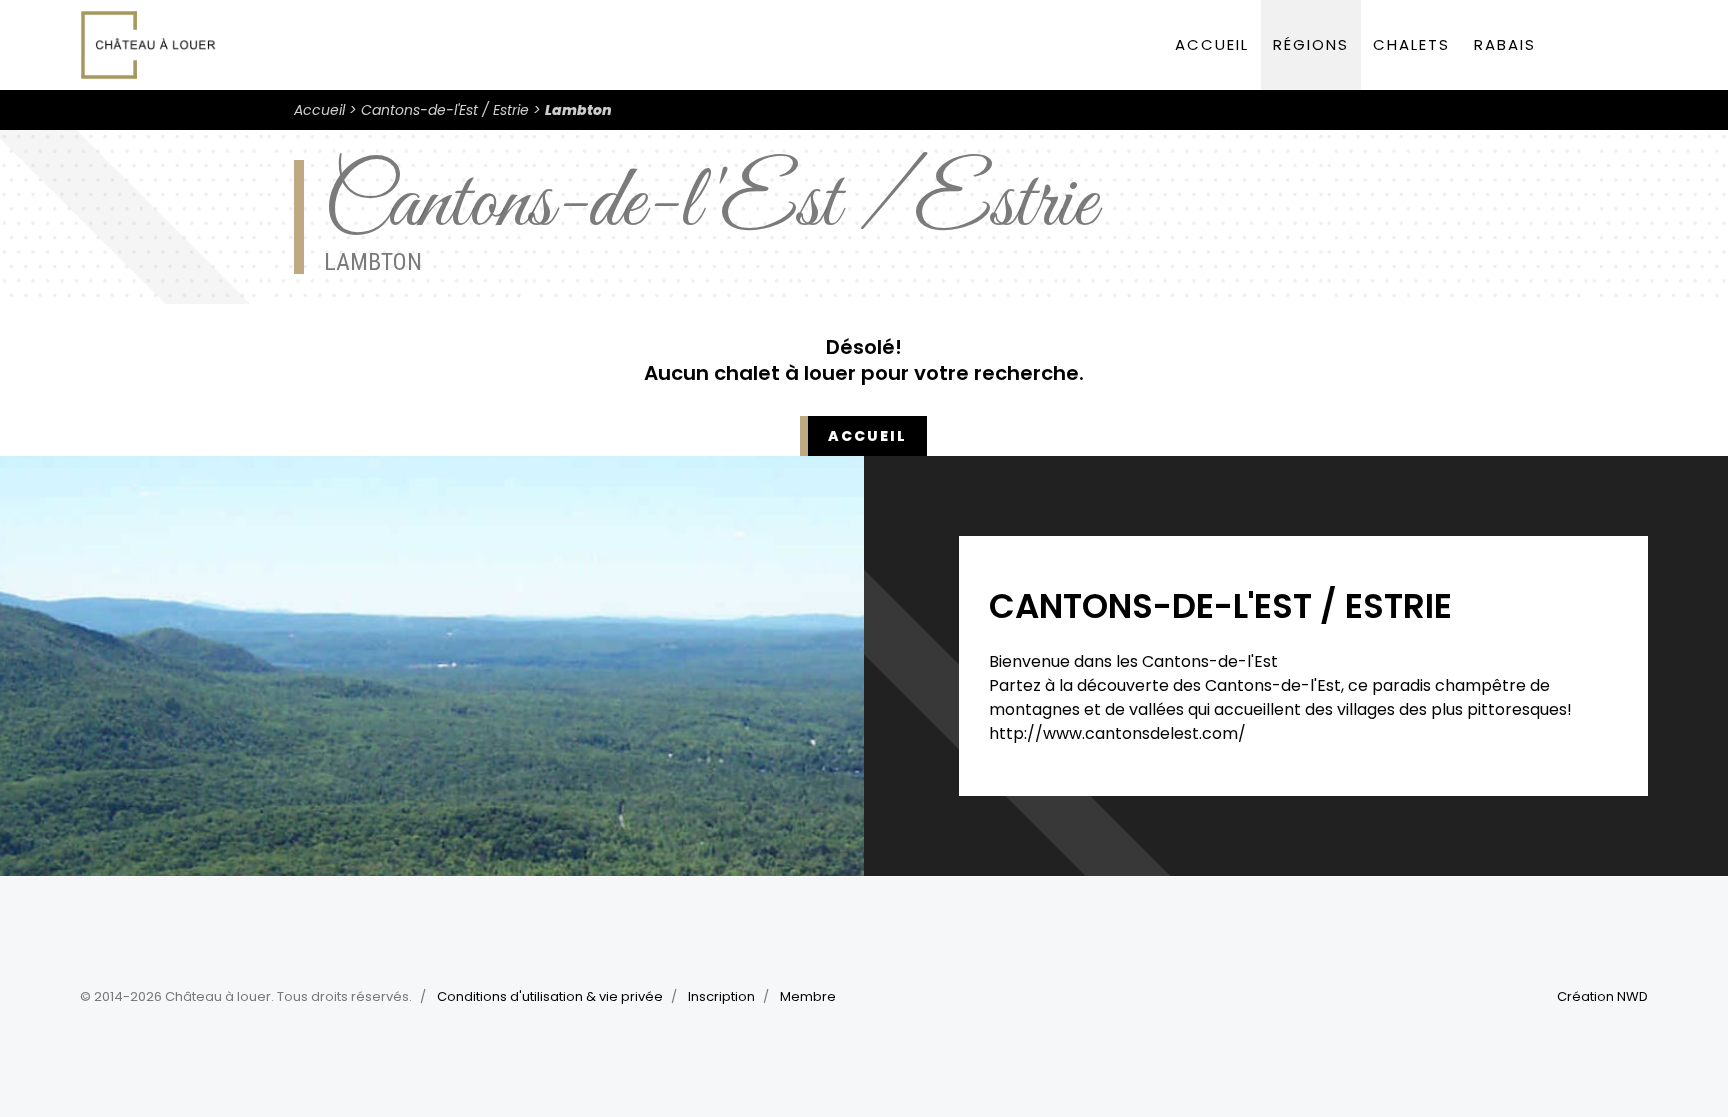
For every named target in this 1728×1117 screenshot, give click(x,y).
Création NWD (1602, 996)
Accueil (1212, 44)
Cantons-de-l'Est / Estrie (445, 110)
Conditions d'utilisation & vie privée (550, 996)
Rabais (1505, 44)
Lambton (578, 110)
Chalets (1411, 44)
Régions (1311, 44)
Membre (808, 996)
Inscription (721, 996)
